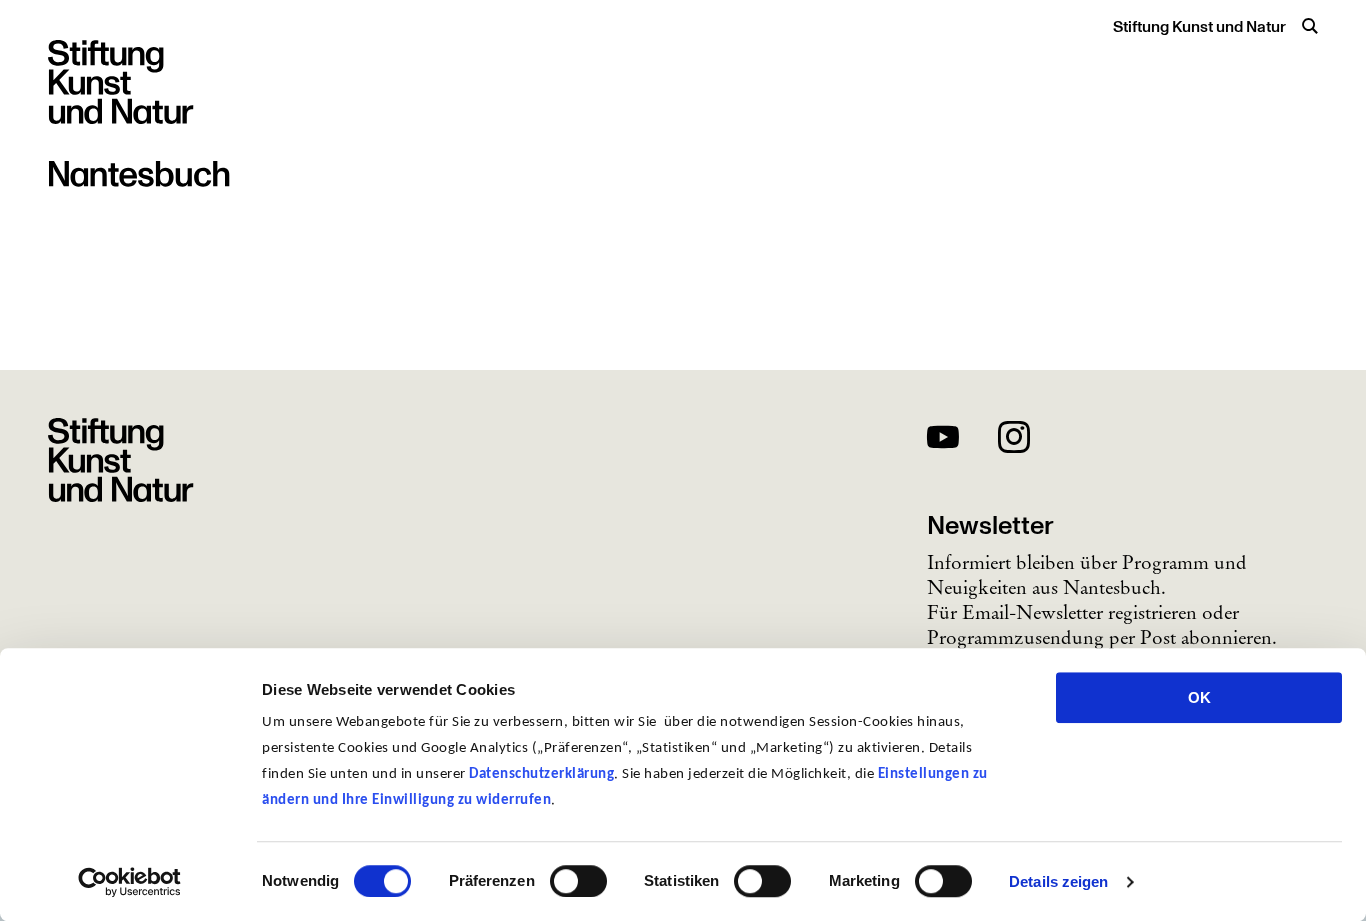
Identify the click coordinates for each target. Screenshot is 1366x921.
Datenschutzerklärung (541, 774)
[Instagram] (1014, 440)
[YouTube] (943, 440)
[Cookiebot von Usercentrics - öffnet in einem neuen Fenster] (129, 882)
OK (1199, 697)
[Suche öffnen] (1310, 26)
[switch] (578, 881)
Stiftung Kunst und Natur (1199, 27)
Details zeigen (1058, 881)
